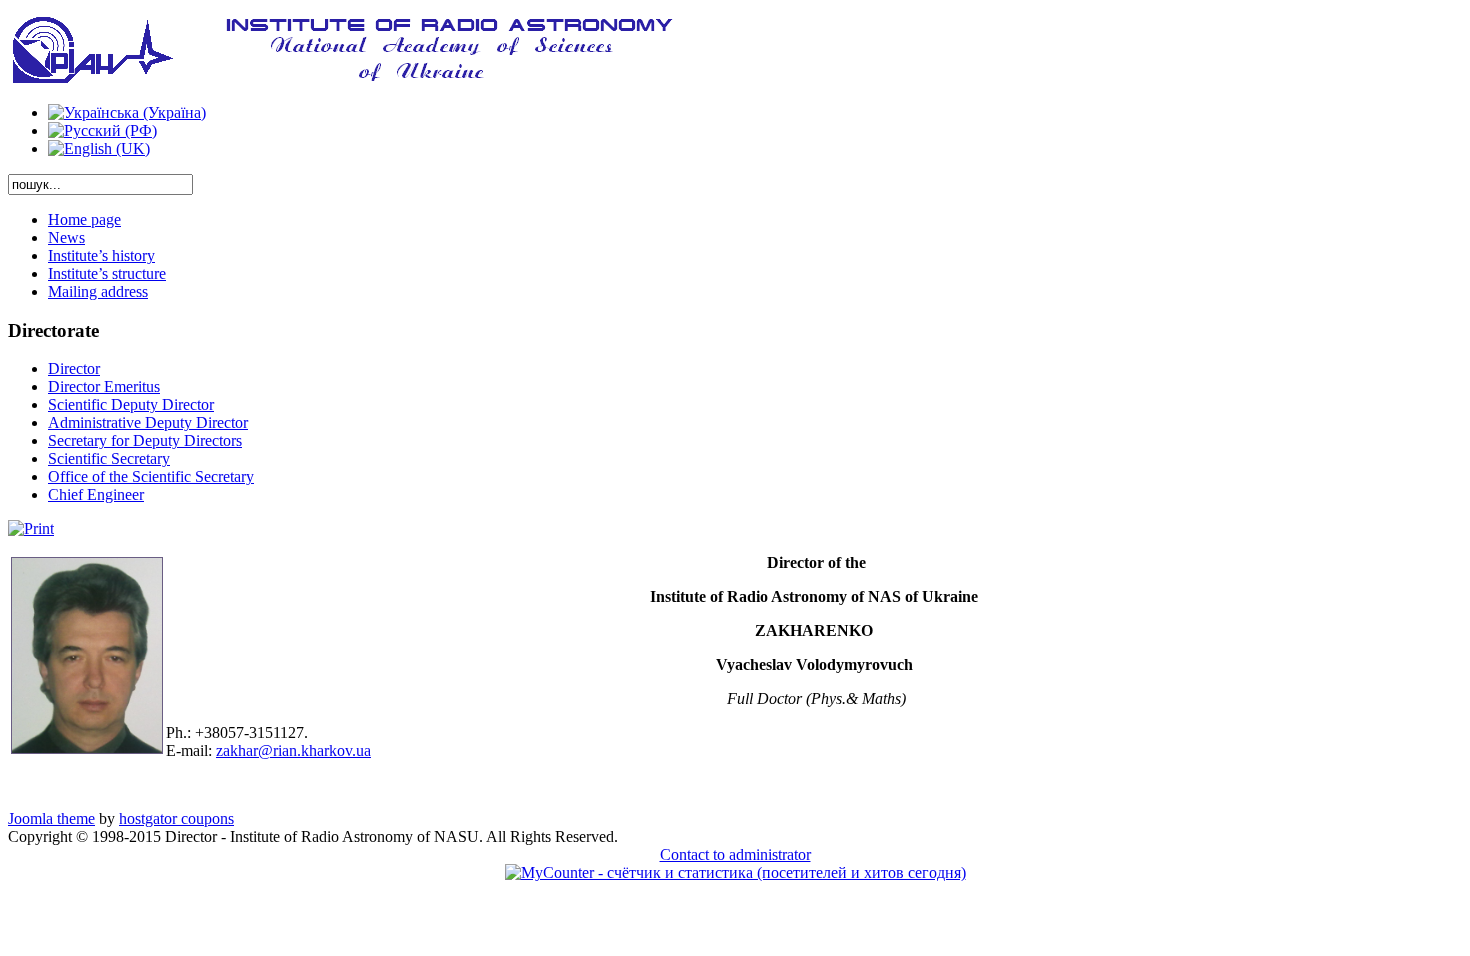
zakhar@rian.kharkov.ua (293, 750)
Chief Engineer (96, 494)
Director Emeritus (104, 386)
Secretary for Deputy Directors (145, 440)
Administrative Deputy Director (148, 422)
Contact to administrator (735, 854)
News (66, 237)
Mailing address (98, 291)
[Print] (31, 528)
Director (74, 368)
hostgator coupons (176, 818)
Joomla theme (51, 818)
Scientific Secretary (109, 458)
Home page (84, 219)
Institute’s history (101, 255)
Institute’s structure (107, 273)
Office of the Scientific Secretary (151, 476)
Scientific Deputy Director (131, 404)
